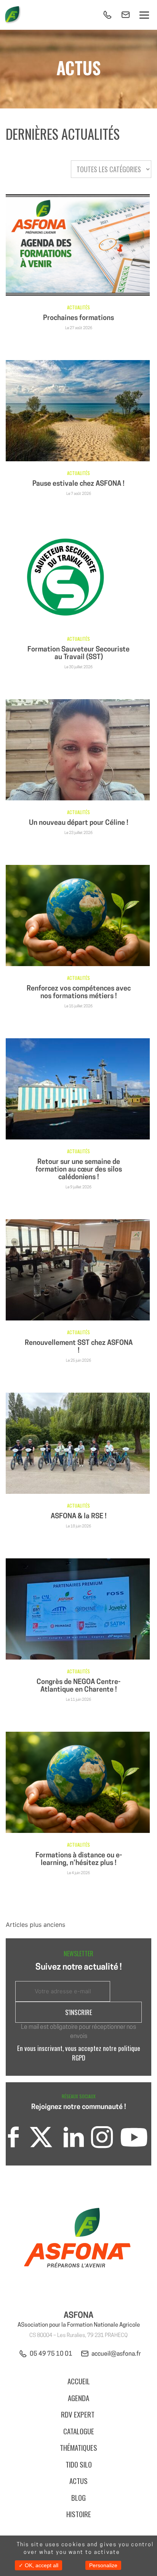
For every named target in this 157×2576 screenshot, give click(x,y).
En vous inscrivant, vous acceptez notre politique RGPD (79, 2053)
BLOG (78, 2497)
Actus (78, 2481)
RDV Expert (78, 2414)
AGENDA (78, 2398)
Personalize (103, 2565)
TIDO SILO (79, 2464)
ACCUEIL (79, 2381)
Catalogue (79, 2431)
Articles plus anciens (35, 1925)
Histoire (79, 2514)
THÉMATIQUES (78, 2447)
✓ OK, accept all (38, 2565)
